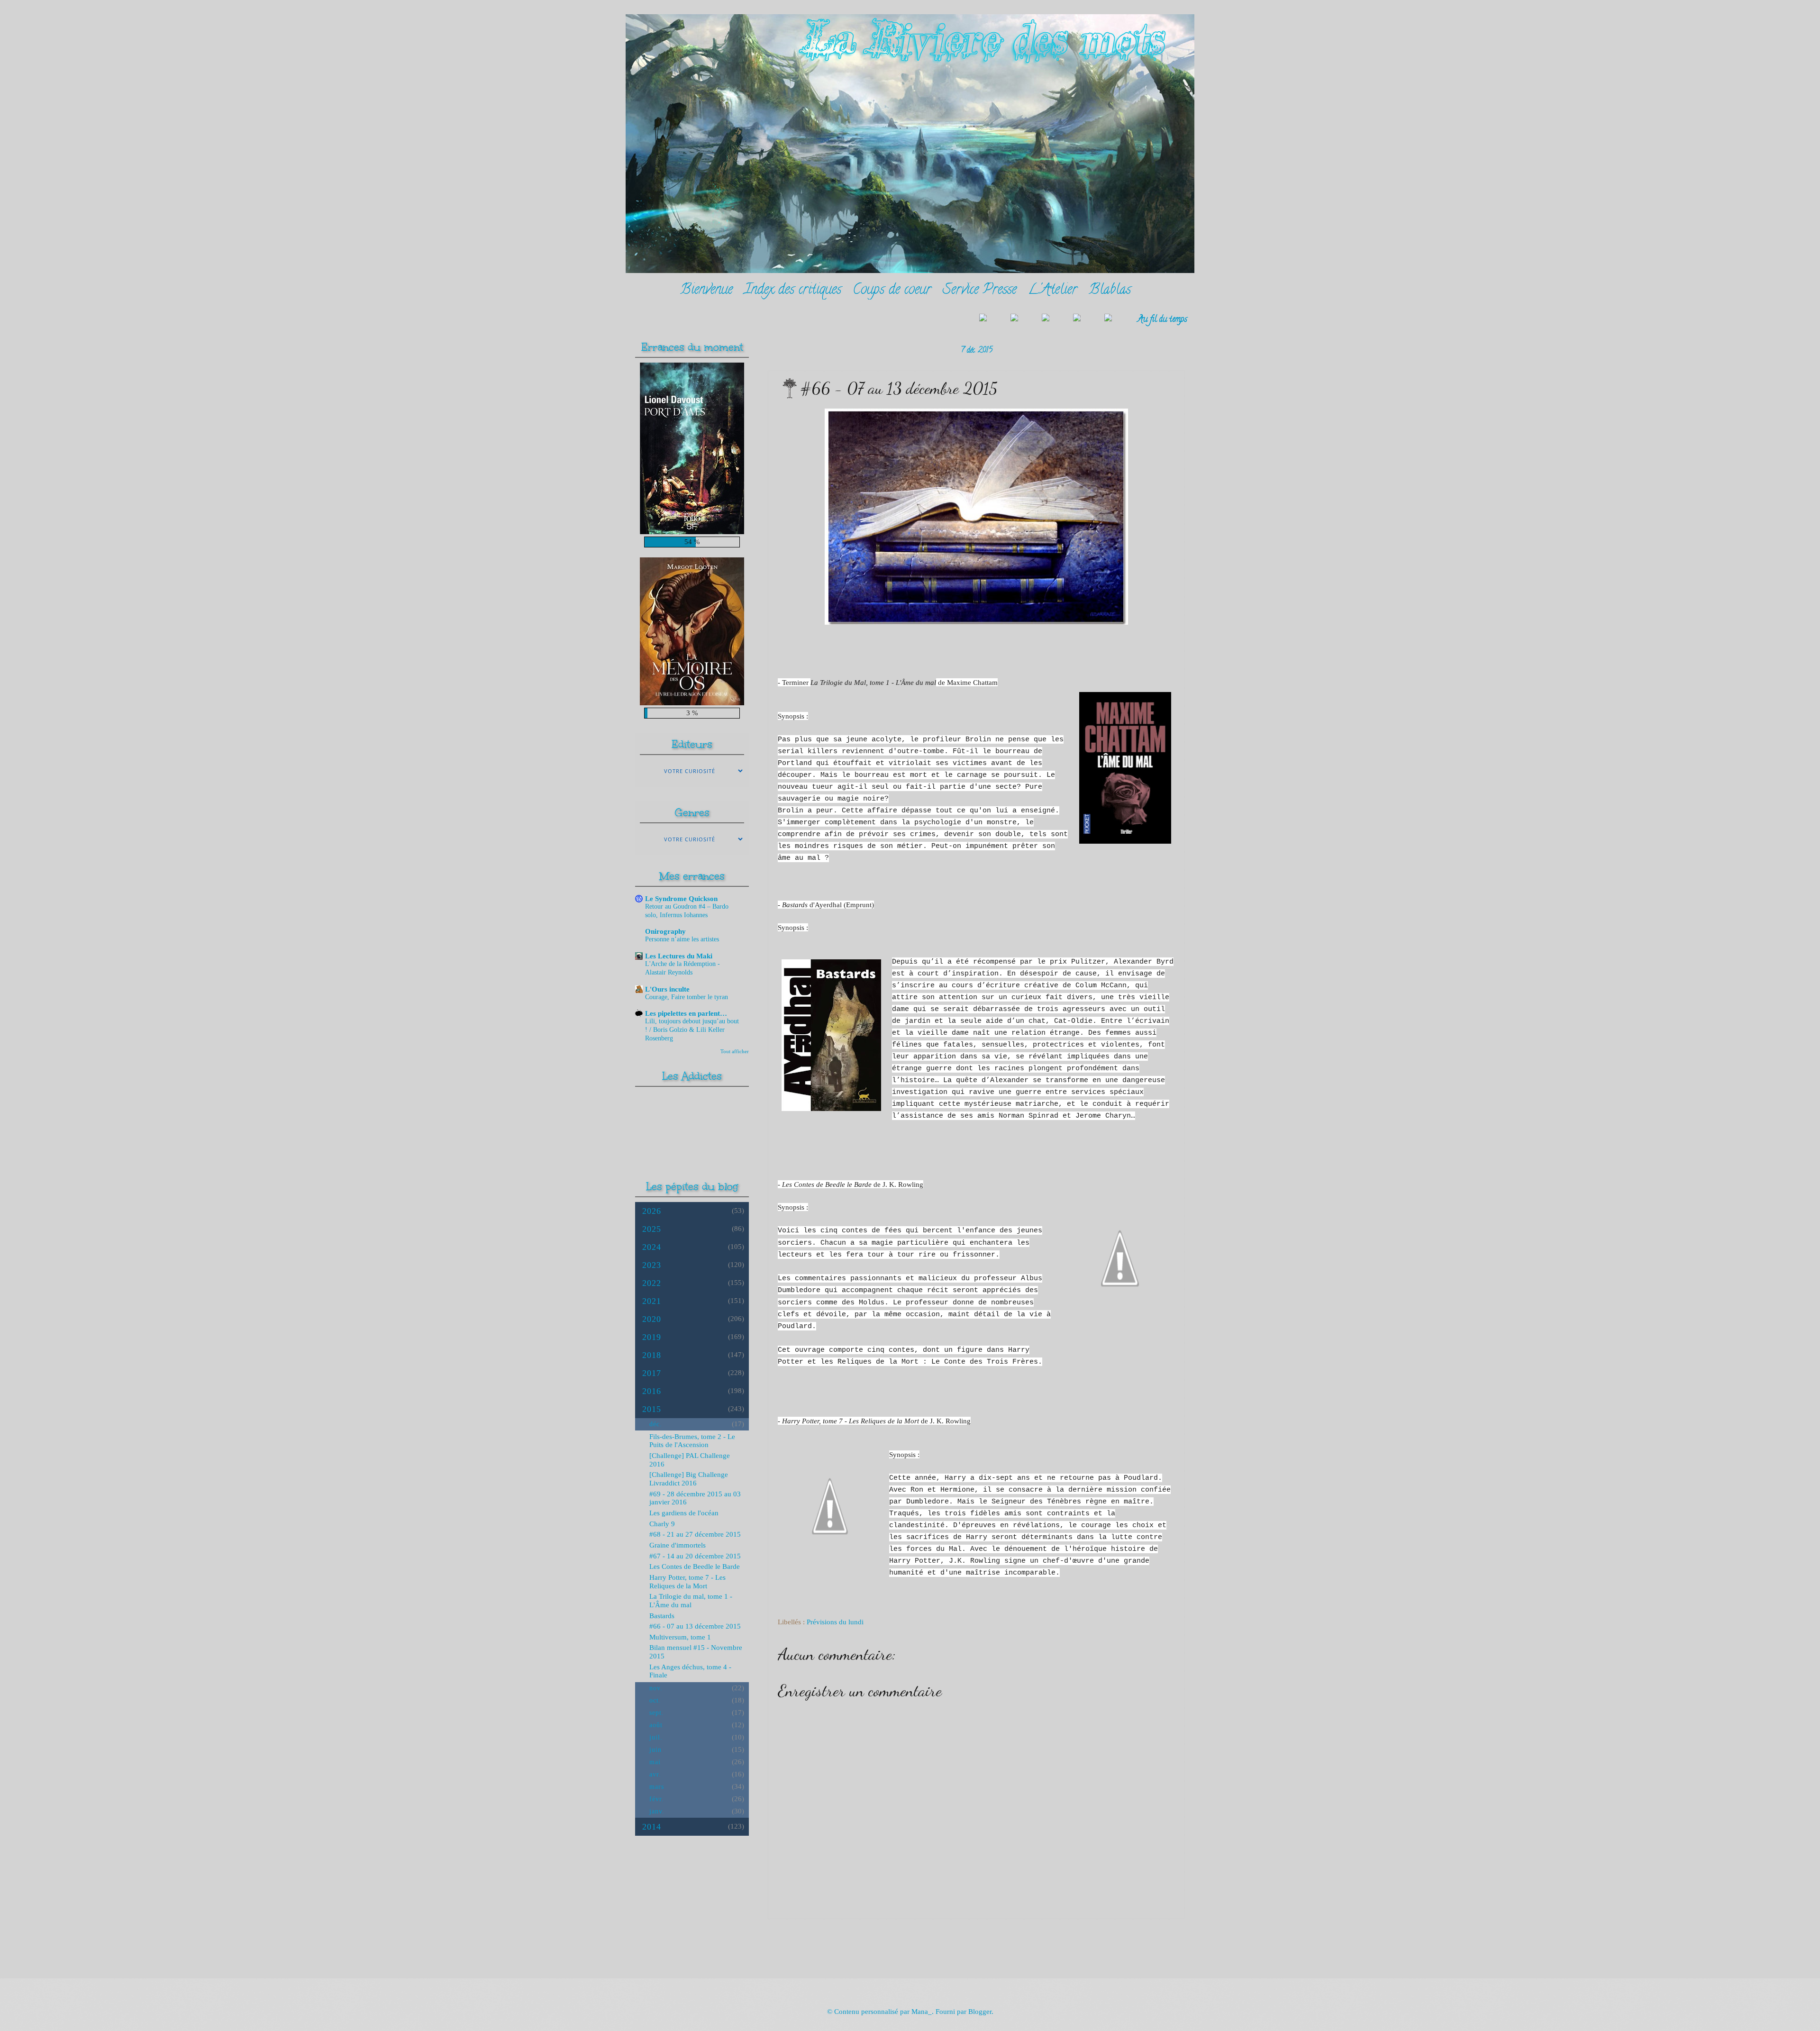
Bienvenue (706, 291)
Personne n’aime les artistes (682, 939)
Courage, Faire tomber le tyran (687, 997)
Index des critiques (793, 291)
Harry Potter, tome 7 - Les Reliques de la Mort (687, 1582)
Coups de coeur (892, 291)
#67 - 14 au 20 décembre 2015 (695, 1556)
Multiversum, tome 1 (680, 1637)
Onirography (665, 931)
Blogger (980, 2012)
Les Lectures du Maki (679, 956)
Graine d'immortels (678, 1545)
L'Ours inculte (667, 989)
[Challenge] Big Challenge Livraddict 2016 (689, 1479)
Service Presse (980, 291)
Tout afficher (735, 1051)
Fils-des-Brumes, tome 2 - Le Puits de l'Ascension (692, 1441)
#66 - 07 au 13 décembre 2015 (695, 1626)
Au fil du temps (1162, 320)
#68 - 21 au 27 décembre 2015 (695, 1534)
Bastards (662, 1616)
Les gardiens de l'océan (684, 1513)
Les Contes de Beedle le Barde (695, 1567)
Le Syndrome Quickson (681, 899)
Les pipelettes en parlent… (686, 1013)
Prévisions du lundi (835, 1622)
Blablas (1110, 291)
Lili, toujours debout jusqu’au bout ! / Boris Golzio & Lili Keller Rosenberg (692, 1030)
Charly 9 (662, 1524)
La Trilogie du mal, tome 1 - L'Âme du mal (691, 1601)
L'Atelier (1053, 291)
